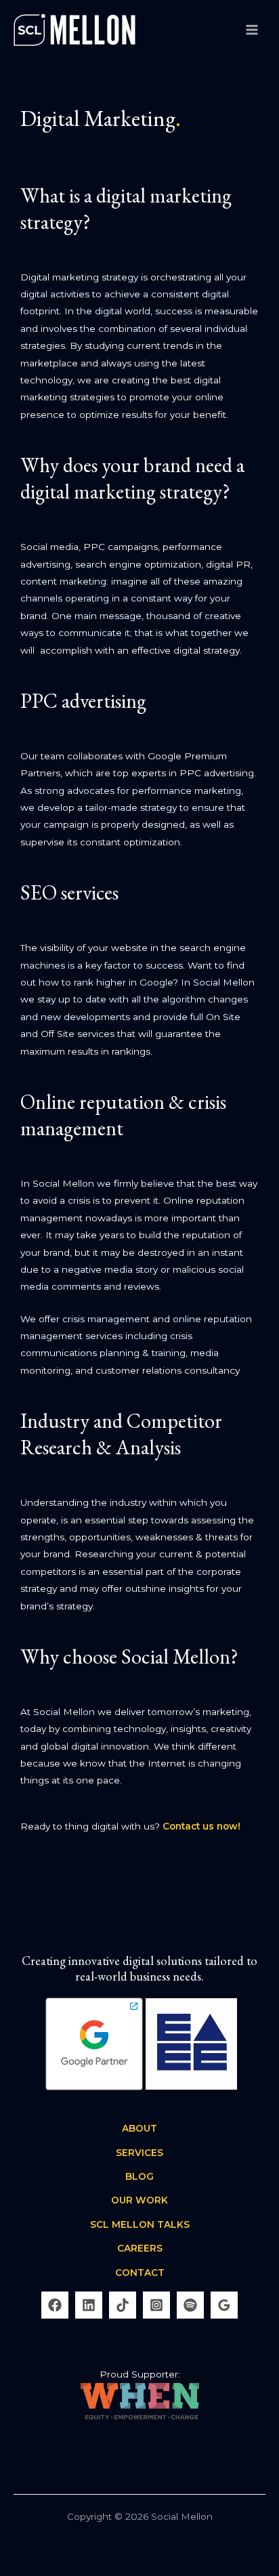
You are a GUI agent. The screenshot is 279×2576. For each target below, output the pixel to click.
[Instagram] (156, 2305)
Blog (139, 2176)
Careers (140, 2248)
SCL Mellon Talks (140, 2224)
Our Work (139, 2200)
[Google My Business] (224, 2305)
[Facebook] (55, 2305)
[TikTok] (123, 2305)
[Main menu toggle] (252, 29)
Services (139, 2153)
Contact (140, 2273)
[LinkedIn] (89, 2305)
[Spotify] (190, 2305)
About (139, 2128)
